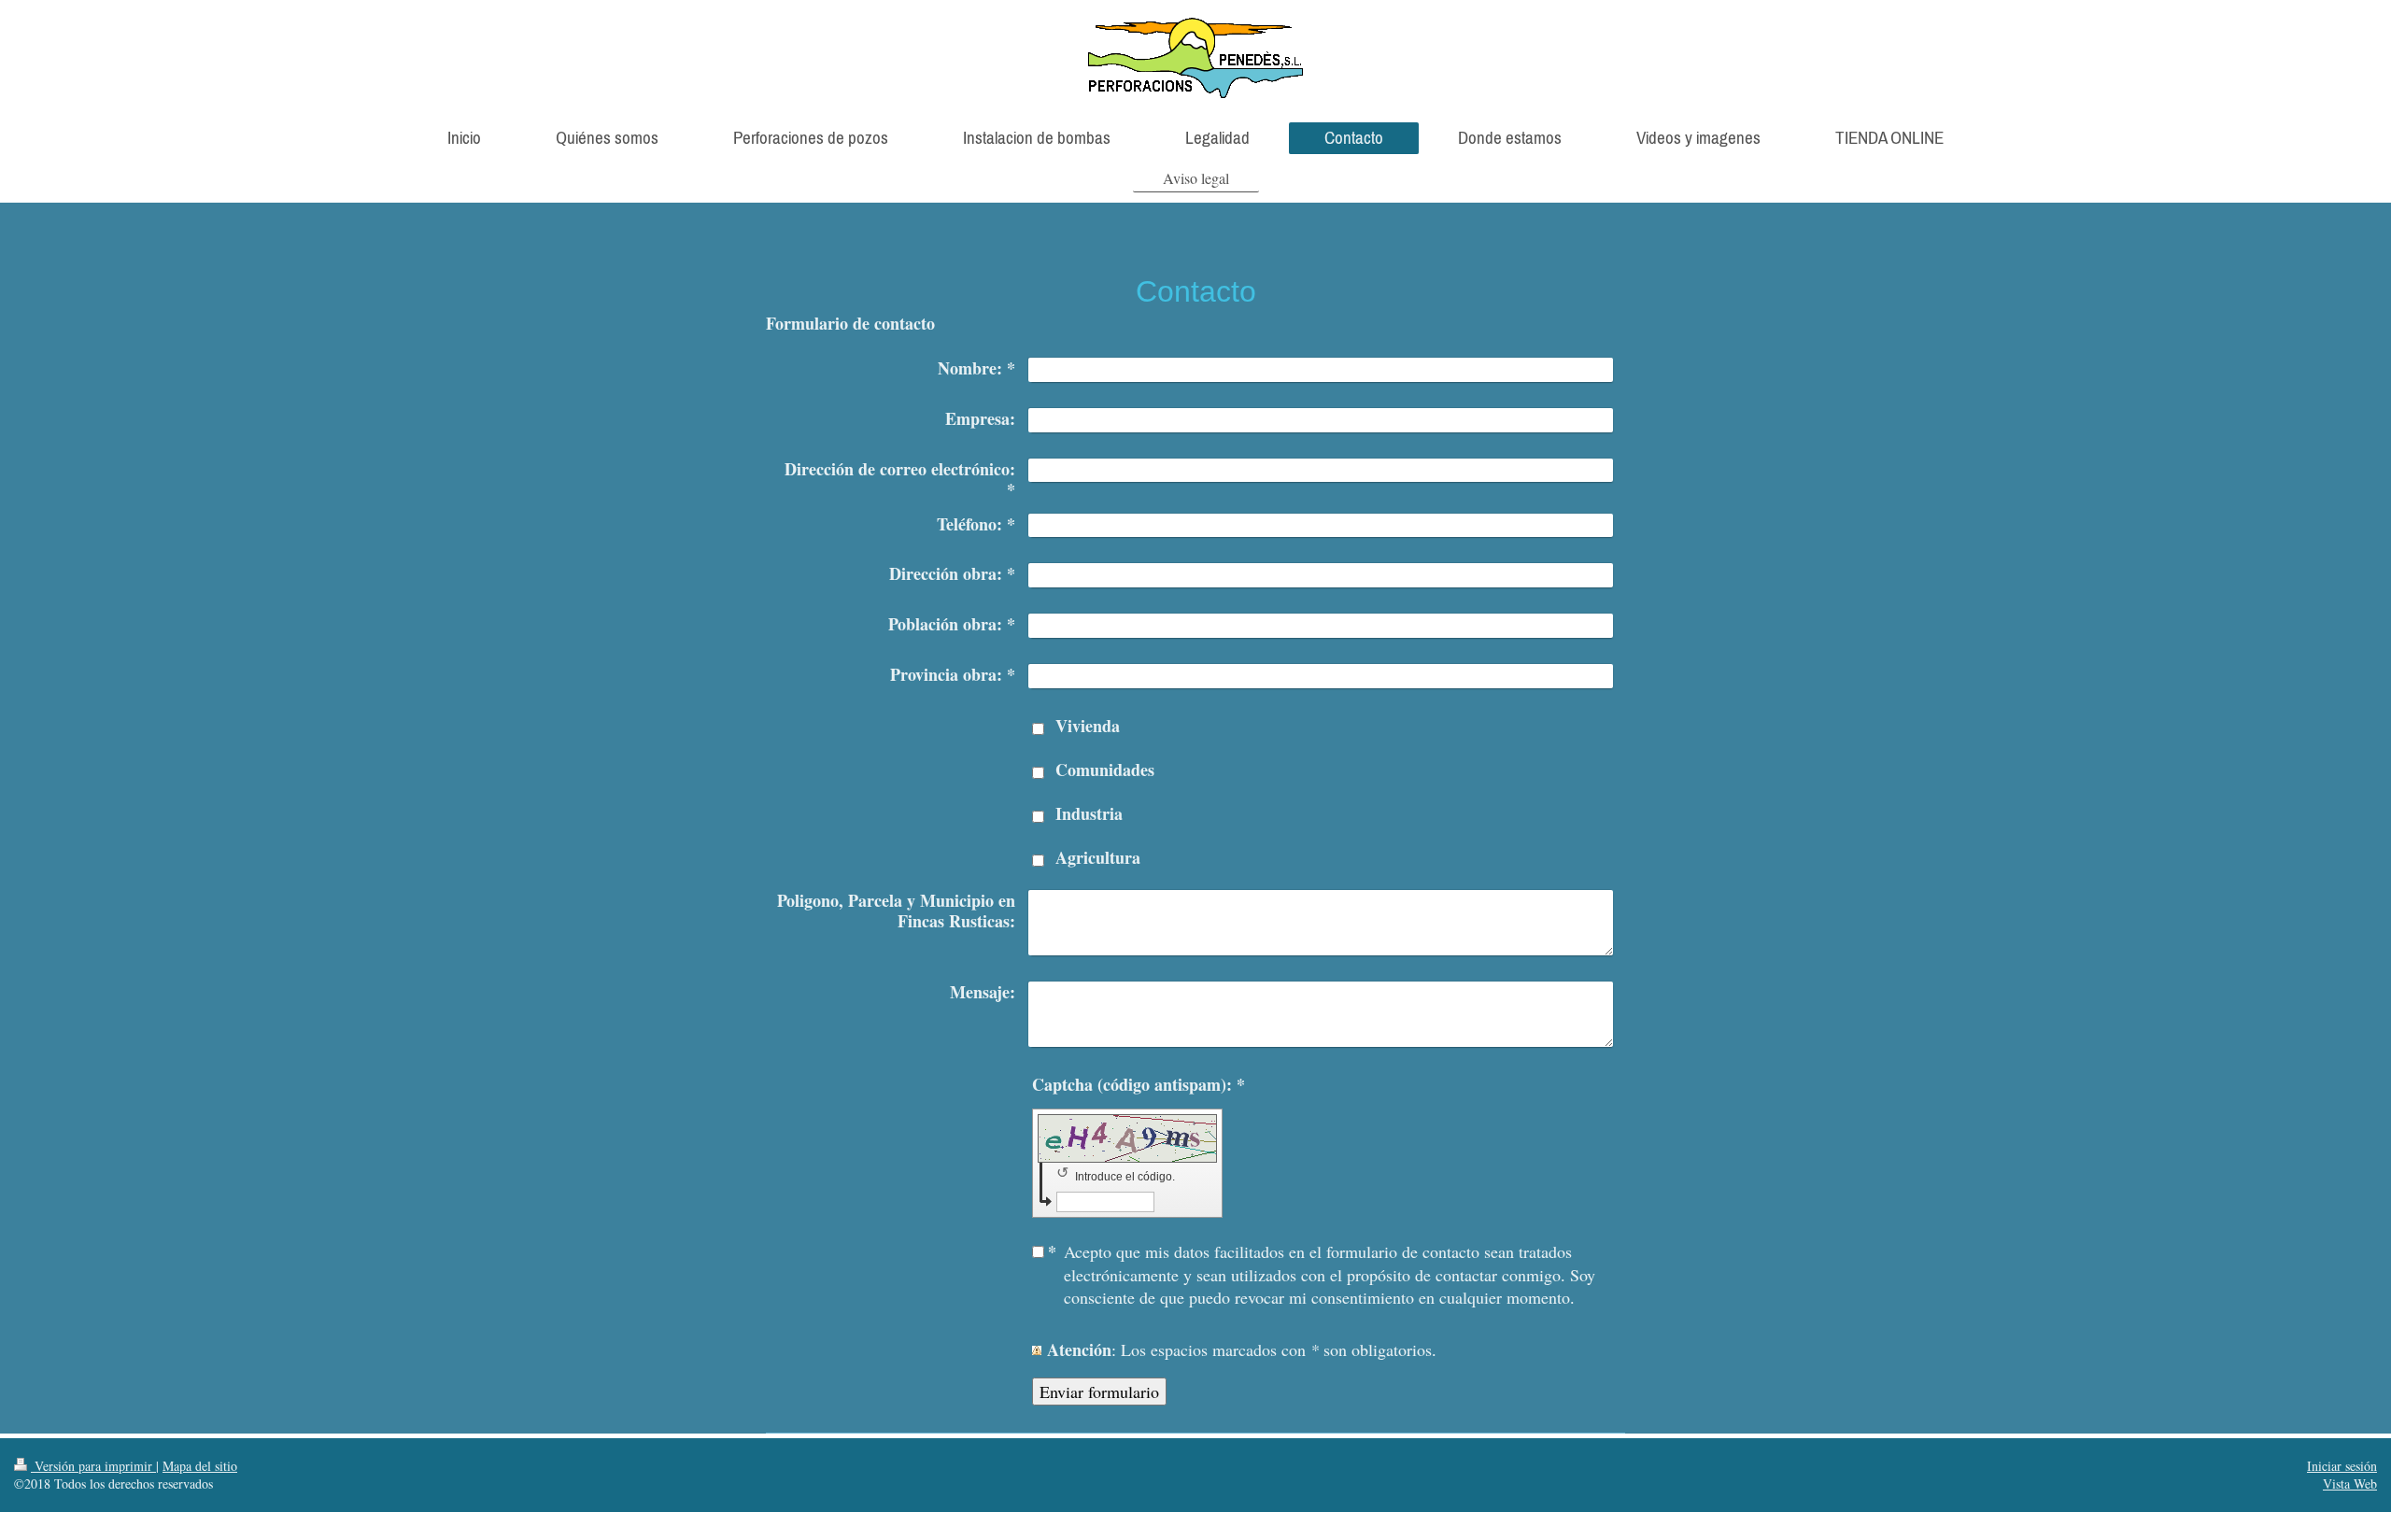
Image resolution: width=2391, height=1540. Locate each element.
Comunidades (1105, 770)
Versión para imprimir (93, 1466)
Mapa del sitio (200, 1466)
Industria (1089, 813)
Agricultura (1098, 857)
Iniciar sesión (2342, 1466)
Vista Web (2350, 1483)
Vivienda (1088, 726)
